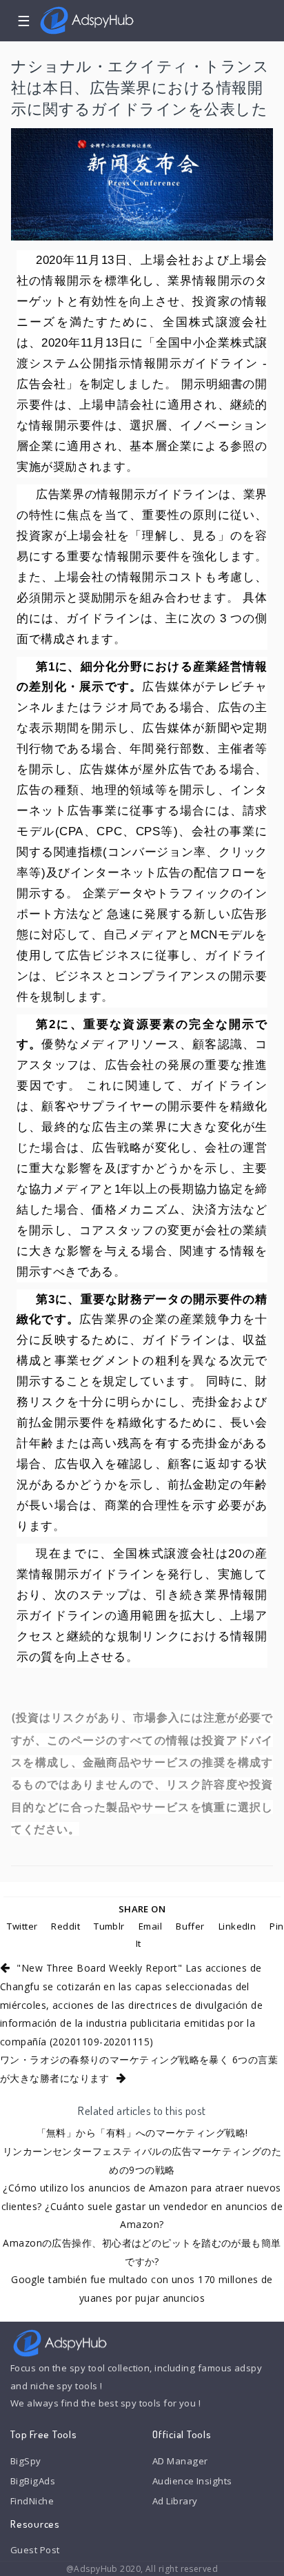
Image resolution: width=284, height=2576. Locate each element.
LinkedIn (237, 1926)
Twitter (22, 1926)
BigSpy (26, 2461)
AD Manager (180, 2461)
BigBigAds (33, 2481)
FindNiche (32, 2501)
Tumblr (109, 1926)
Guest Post (35, 2550)
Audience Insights (192, 2481)
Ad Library (175, 2501)
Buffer (190, 1926)
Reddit (65, 1926)
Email (150, 1926)
